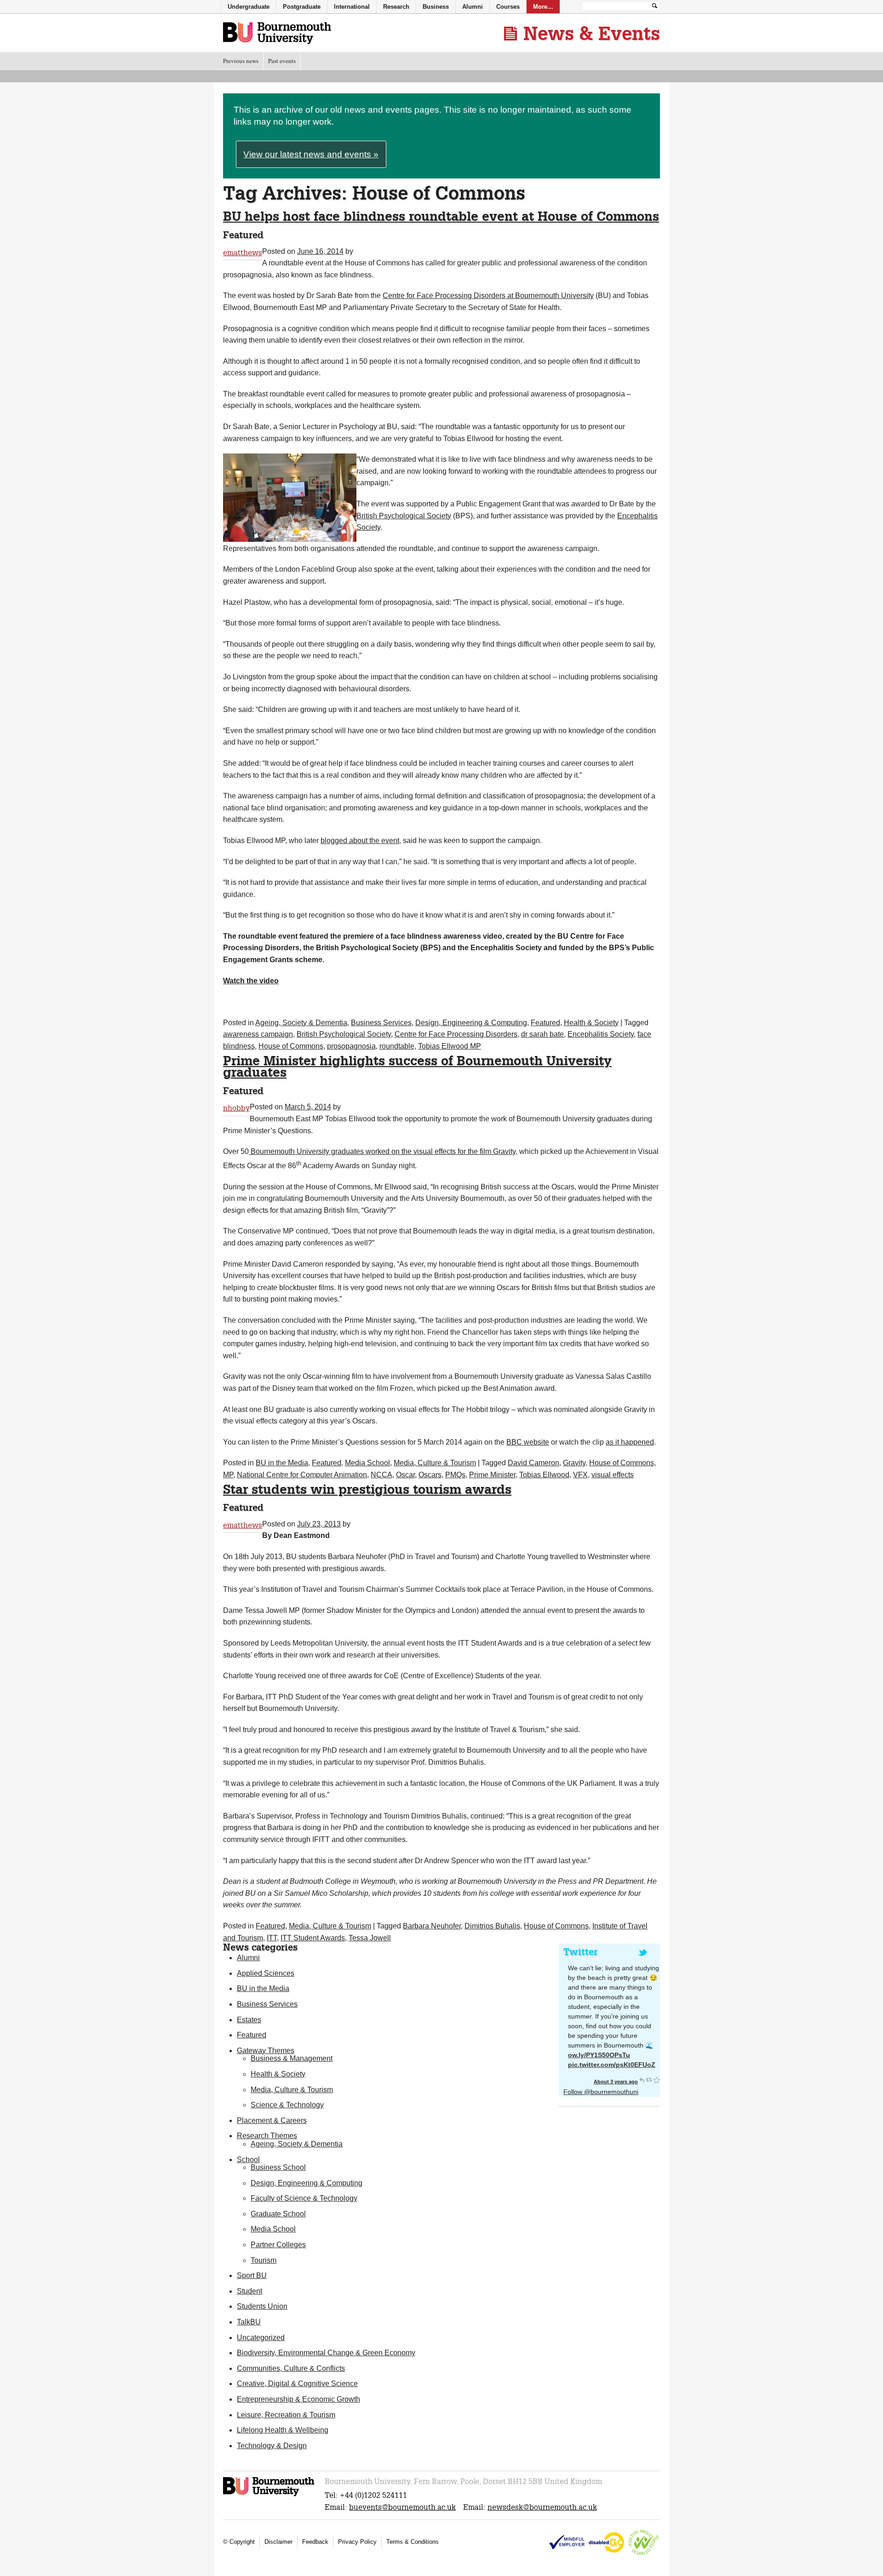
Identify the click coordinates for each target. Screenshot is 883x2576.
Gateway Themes (266, 2051)
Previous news (241, 61)
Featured (545, 1023)
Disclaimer (278, 2542)
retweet (649, 2080)
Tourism (264, 2260)
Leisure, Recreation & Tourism (286, 2415)
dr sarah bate (542, 1034)
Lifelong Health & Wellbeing (283, 2430)
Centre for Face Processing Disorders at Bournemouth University (488, 295)
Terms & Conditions (413, 2542)
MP (228, 1475)
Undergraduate (249, 7)
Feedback (315, 2542)
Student (249, 2291)
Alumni (248, 1958)
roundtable (397, 1046)
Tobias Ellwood (544, 1475)
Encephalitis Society (601, 1034)
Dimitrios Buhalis (492, 1926)
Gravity (574, 1463)
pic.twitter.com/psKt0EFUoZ (612, 2065)
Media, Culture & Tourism (435, 1463)
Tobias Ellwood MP (450, 1046)
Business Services (381, 1023)
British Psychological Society (404, 516)
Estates (249, 2020)
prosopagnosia (351, 1046)
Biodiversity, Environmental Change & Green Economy (326, 2353)
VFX (580, 1475)
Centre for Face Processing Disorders (456, 1034)
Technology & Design (272, 2446)
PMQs (455, 1475)
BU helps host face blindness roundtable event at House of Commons (441, 216)
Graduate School (278, 2214)
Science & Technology (287, 2105)
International (352, 7)
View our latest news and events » (311, 154)
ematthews (243, 253)
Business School (278, 2167)
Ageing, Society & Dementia (301, 1023)
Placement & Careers (272, 2120)
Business (436, 7)
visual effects (613, 1475)
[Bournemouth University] (269, 2495)
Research (396, 7)
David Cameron (533, 1463)
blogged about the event (360, 840)
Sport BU (252, 2275)
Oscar (405, 1475)
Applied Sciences (266, 1973)
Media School (367, 1463)
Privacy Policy (357, 2542)
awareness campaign (258, 1034)
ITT (272, 1938)
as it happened (630, 1442)
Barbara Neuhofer (432, 1926)
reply (642, 2080)
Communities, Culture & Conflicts (291, 2368)
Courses (508, 7)
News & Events (592, 33)
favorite (656, 2080)
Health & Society (591, 1023)
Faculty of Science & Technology (304, 2198)
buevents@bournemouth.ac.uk (402, 2507)
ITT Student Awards (313, 1938)
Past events (282, 61)
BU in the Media (282, 1463)
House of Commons (291, 1046)
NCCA (381, 1475)
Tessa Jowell (370, 1938)
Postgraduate (302, 7)
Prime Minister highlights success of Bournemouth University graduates (417, 1066)
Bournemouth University (277, 34)
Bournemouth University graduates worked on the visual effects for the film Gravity (382, 1151)
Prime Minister (492, 1475)
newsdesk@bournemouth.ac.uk (542, 2507)
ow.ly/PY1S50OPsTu (599, 2055)
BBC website (528, 1442)
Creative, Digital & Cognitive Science (297, 2384)
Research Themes (267, 2136)
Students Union (262, 2306)
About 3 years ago (616, 2082)
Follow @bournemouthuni (601, 2092)
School (248, 2160)
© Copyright (239, 2542)
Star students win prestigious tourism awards (367, 1489)
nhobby (236, 1108)
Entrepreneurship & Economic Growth (298, 2399)
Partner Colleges (278, 2245)
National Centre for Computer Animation (302, 1475)
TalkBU (249, 2322)
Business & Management (292, 2058)
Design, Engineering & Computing (471, 1023)
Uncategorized (261, 2338)
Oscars (430, 1475)
